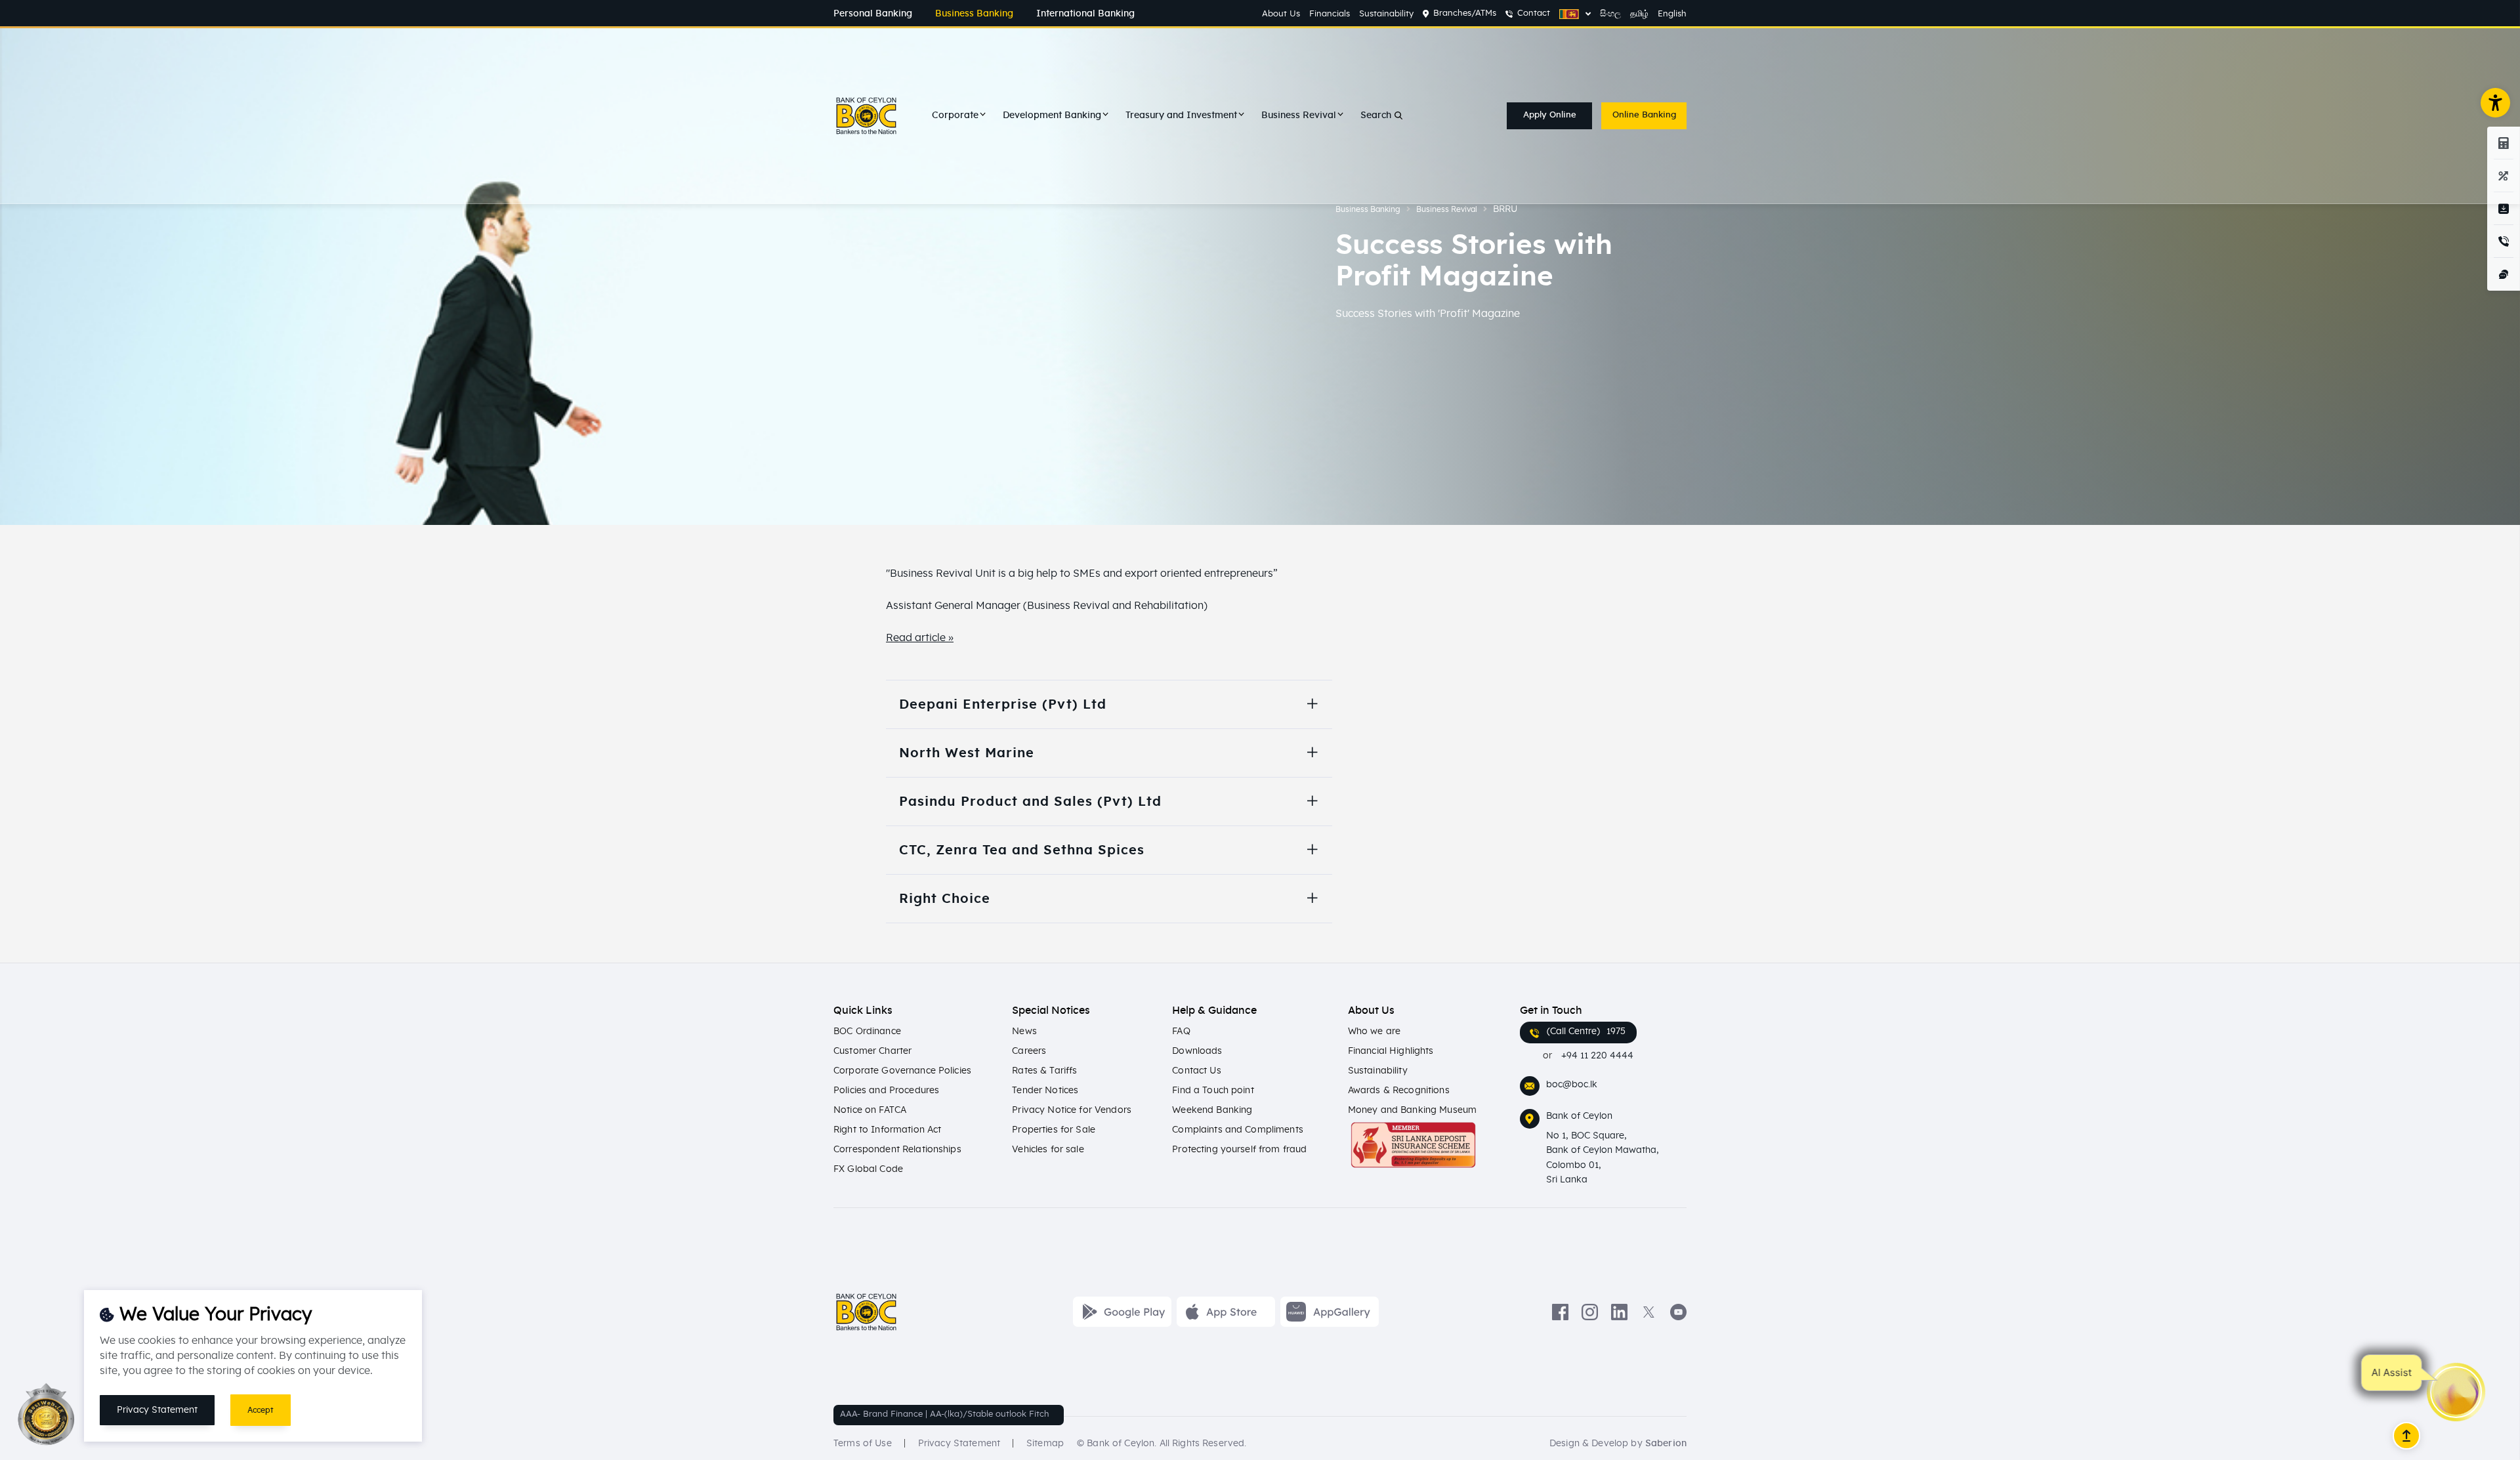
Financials (1330, 14)
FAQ (1181, 1032)
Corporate (955, 115)
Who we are (1374, 1032)
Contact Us (1196, 1071)
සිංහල (1610, 14)
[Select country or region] (1575, 14)
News (1024, 1032)
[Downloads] (2504, 209)
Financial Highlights (1391, 1051)
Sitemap (1045, 1444)
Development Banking (1052, 115)
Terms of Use (863, 1444)
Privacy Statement (959, 1444)
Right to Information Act (887, 1130)
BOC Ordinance (867, 1032)
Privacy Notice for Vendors (1072, 1110)
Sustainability (1386, 14)
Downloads (1197, 1051)
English (1672, 14)
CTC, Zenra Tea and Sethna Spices (1022, 850)
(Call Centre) (1586, 1032)
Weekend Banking (1212, 1110)
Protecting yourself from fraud (1239, 1150)
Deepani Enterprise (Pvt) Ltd (1003, 705)
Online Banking (1644, 115)
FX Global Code (868, 1169)
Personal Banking (873, 14)
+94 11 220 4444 (1597, 1056)
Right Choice (945, 899)
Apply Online (1550, 115)
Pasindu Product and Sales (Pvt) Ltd (1030, 802)
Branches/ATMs (1465, 13)
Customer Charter (872, 1051)
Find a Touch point (1213, 1091)
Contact (1534, 13)
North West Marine (967, 753)
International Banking (1085, 14)
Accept (261, 1410)
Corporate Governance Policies (902, 1071)
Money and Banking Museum (1412, 1110)
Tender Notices (1045, 1091)
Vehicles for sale (1048, 1150)
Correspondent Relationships (897, 1150)
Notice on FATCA (870, 1110)
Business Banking (974, 14)
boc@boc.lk (1572, 1085)
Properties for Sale (1054, 1130)
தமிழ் (1639, 14)
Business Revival (1299, 115)
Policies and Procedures (886, 1091)
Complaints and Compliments (1238, 1130)
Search (1376, 115)
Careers (1029, 1051)
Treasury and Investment (1181, 115)
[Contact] (2504, 241)
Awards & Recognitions (1399, 1091)
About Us (1281, 14)
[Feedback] (2504, 274)
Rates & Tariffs (1044, 1071)
